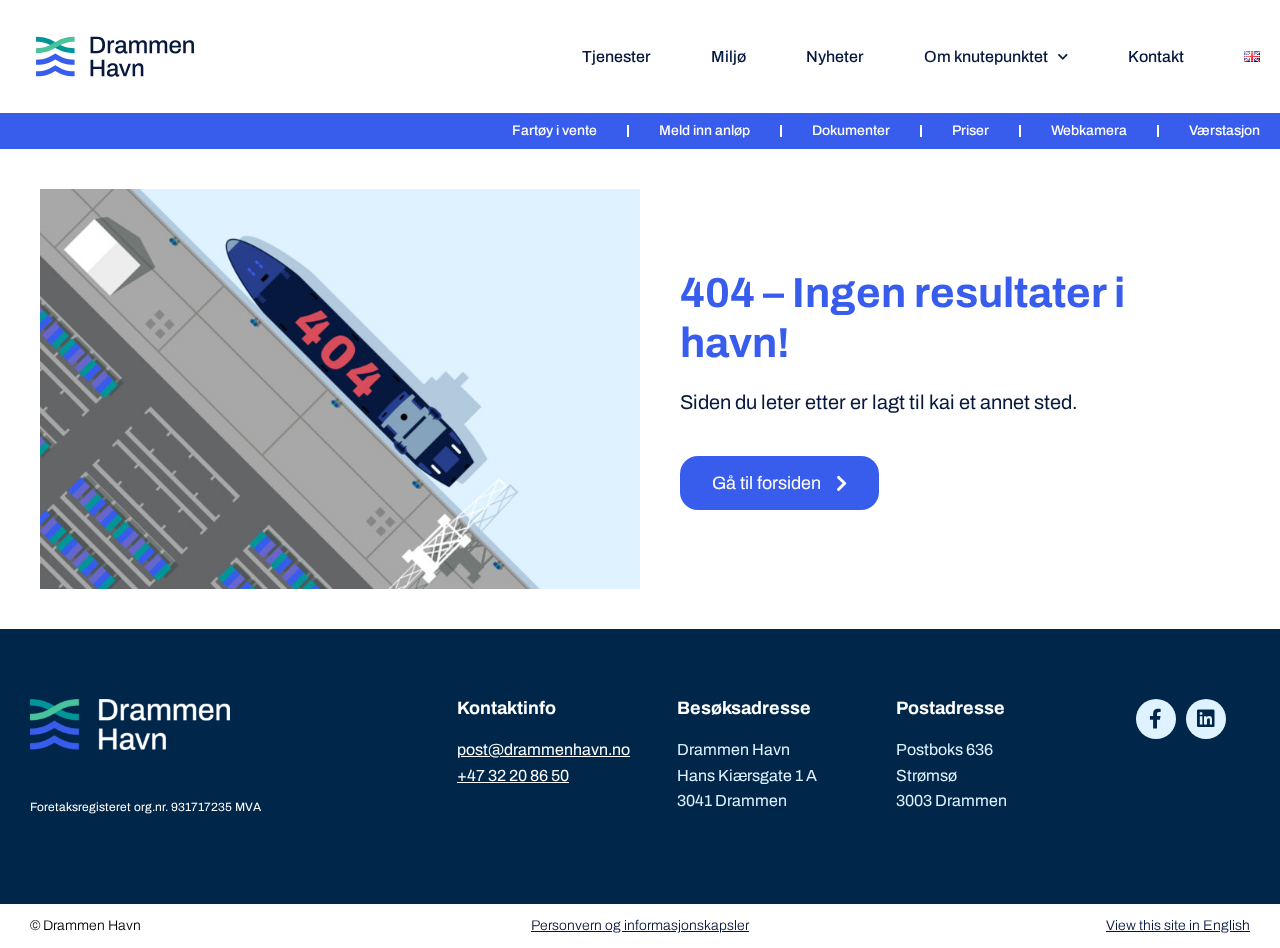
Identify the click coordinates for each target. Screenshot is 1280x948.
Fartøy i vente (554, 130)
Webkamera (1089, 130)
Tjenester (616, 56)
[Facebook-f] (1156, 719)
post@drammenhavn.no (543, 749)
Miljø (728, 56)
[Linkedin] (1206, 719)
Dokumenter (851, 130)
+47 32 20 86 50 (513, 775)
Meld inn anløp (704, 130)
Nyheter (835, 56)
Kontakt (1156, 56)
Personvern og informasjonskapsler (640, 925)
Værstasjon (1224, 130)
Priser (970, 130)
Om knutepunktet (986, 56)
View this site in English (1178, 925)
